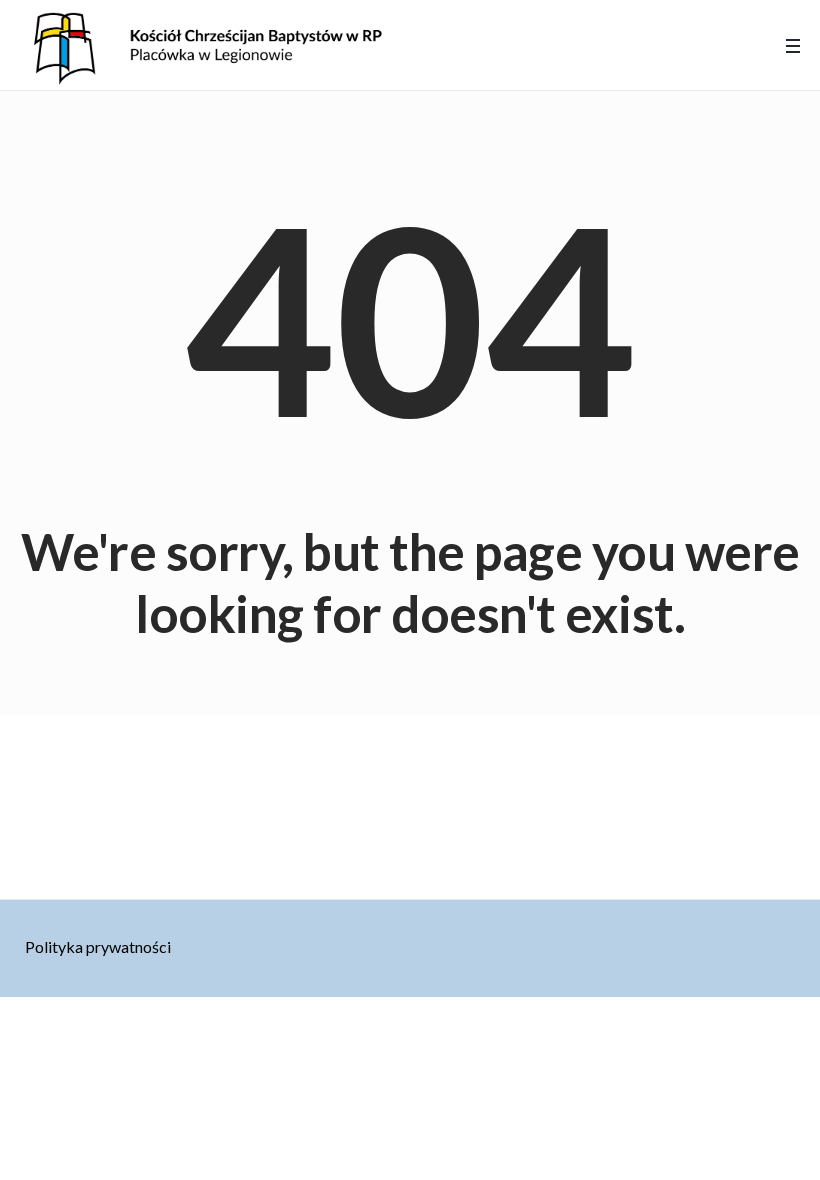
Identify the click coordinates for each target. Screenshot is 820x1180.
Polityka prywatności (98, 946)
